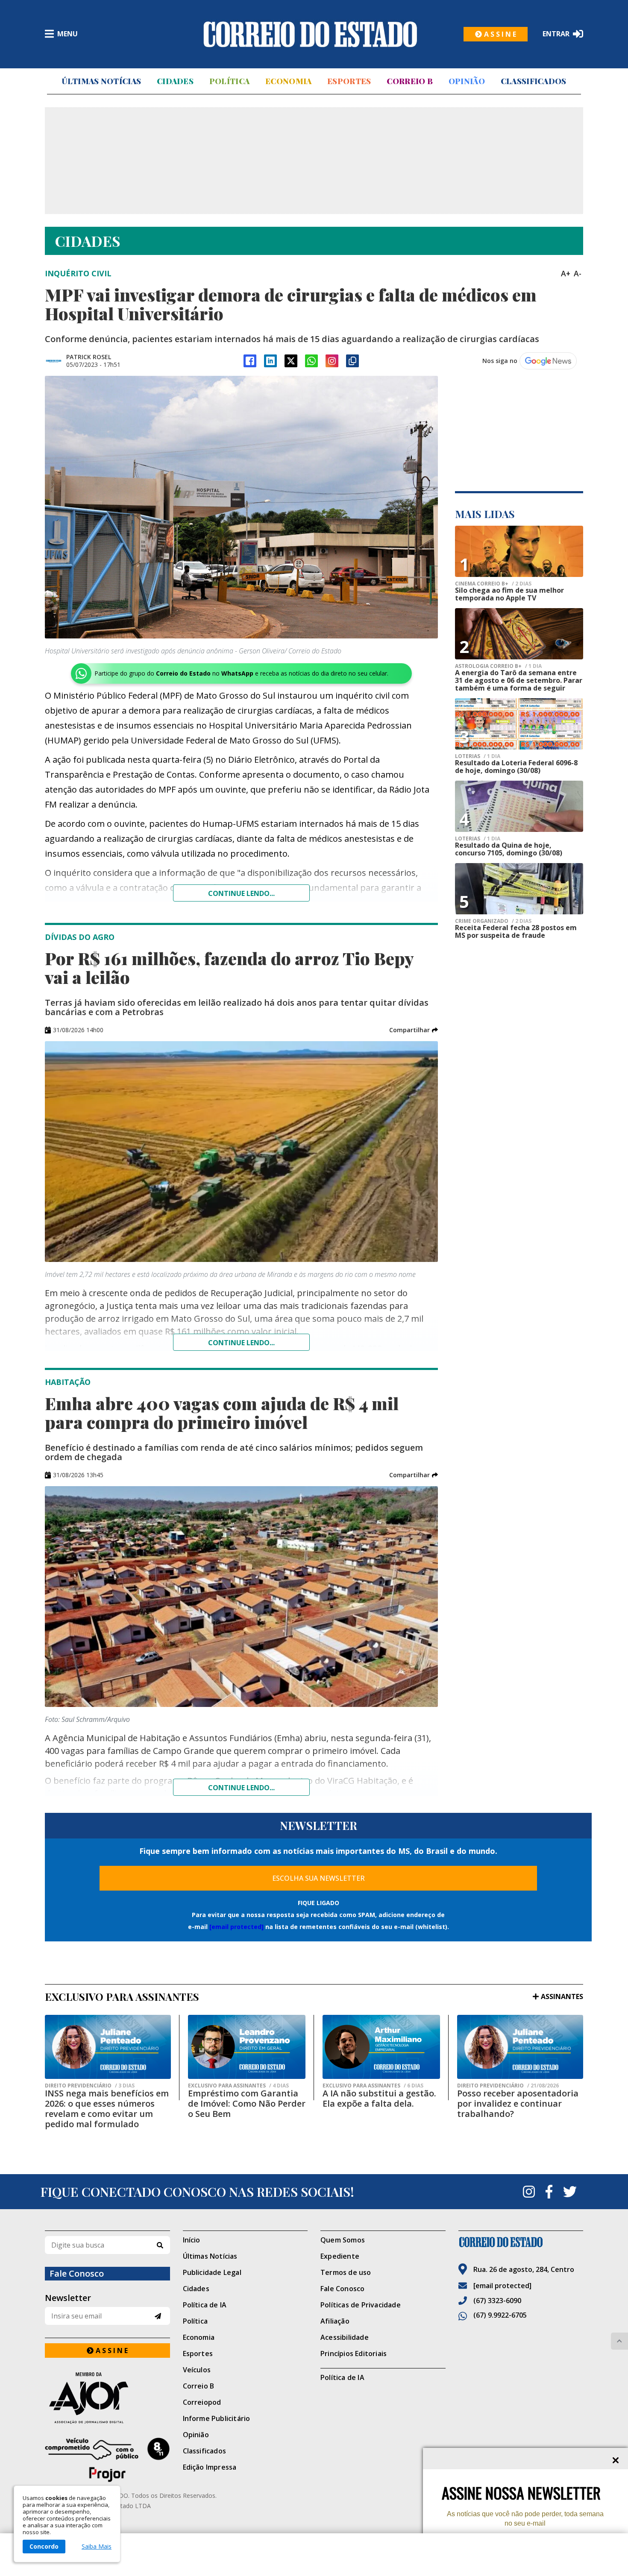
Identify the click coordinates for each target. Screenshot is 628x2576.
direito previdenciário (90, 2086)
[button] (414, 1030)
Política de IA (205, 2305)
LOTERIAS (478, 756)
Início (192, 2240)
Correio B (410, 81)
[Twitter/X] (291, 361)
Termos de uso (346, 2272)
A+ (566, 273)
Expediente (340, 2256)
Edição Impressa (210, 2467)
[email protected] (236, 1927)
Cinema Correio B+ (493, 584)
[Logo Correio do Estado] (310, 34)
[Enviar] (158, 2316)
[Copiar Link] (352, 361)
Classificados (534, 81)
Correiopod (202, 2402)
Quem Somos (343, 2240)
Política (229, 81)
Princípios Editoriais (354, 2354)
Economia (288, 81)
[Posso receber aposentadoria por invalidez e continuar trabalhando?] (520, 2047)
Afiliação (335, 2321)
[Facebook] (250, 361)
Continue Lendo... (241, 1343)
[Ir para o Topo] (619, 2341)
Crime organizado (493, 921)
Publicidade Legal (212, 2272)
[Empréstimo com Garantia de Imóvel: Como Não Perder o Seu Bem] (247, 2047)
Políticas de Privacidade (361, 2305)
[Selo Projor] (107, 2460)
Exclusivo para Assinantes (238, 2086)
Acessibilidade (345, 2337)
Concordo (44, 2546)
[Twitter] (570, 2192)
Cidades (175, 81)
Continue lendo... (241, 893)
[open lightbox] (241, 507)
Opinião (467, 81)
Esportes (349, 81)
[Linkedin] (270, 361)
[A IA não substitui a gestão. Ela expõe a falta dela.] (381, 2047)
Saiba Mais (97, 2547)
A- (578, 273)
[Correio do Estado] (521, 2242)
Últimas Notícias (101, 81)
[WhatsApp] (311, 361)
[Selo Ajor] (107, 2398)
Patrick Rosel (89, 357)
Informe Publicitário (217, 2418)
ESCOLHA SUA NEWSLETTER (318, 1878)
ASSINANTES (562, 1996)
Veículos (197, 2370)
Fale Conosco (342, 2289)
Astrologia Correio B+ (498, 666)
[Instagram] (332, 361)
